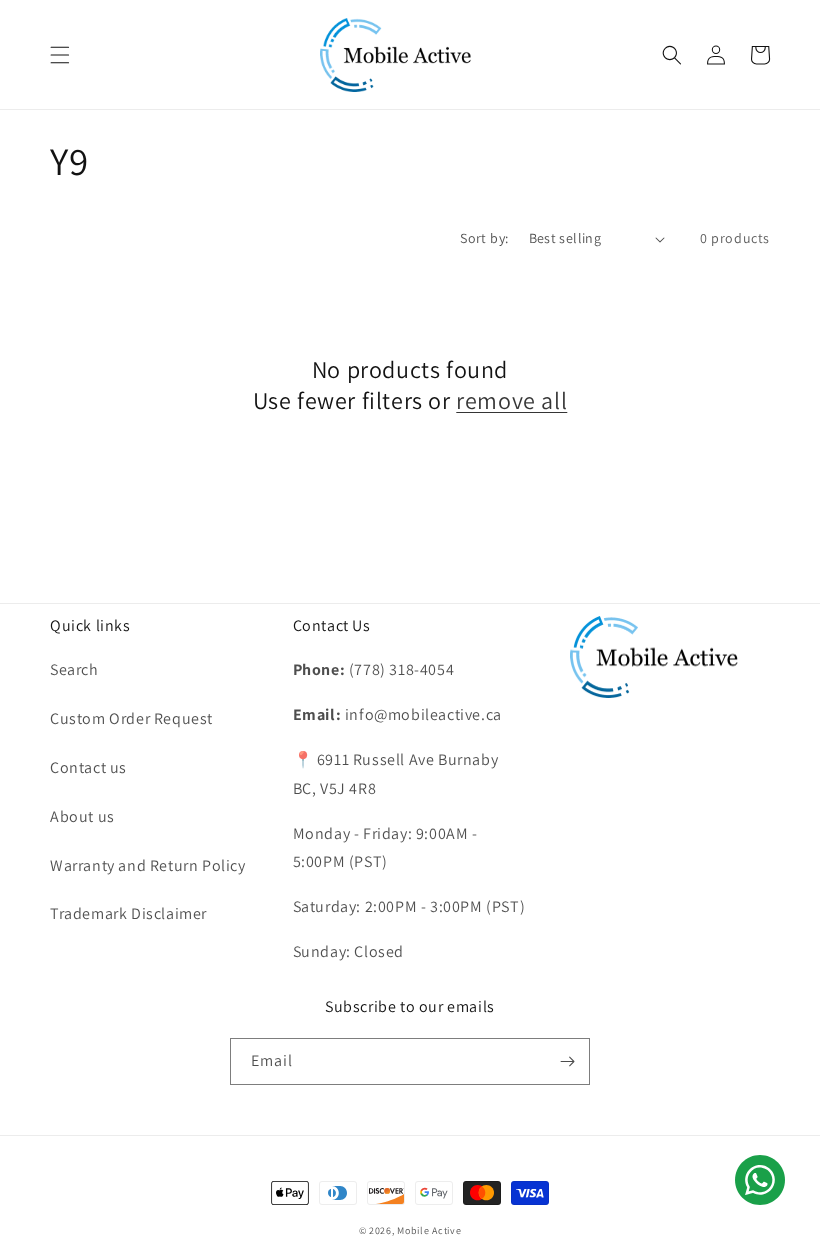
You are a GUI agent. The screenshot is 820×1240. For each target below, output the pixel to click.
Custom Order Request (131, 718)
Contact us (88, 767)
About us (82, 816)
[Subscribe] (567, 1061)
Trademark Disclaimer (128, 913)
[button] (60, 55)
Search (74, 669)
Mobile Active (429, 1230)
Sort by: (484, 238)
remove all (511, 400)
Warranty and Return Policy (148, 865)
